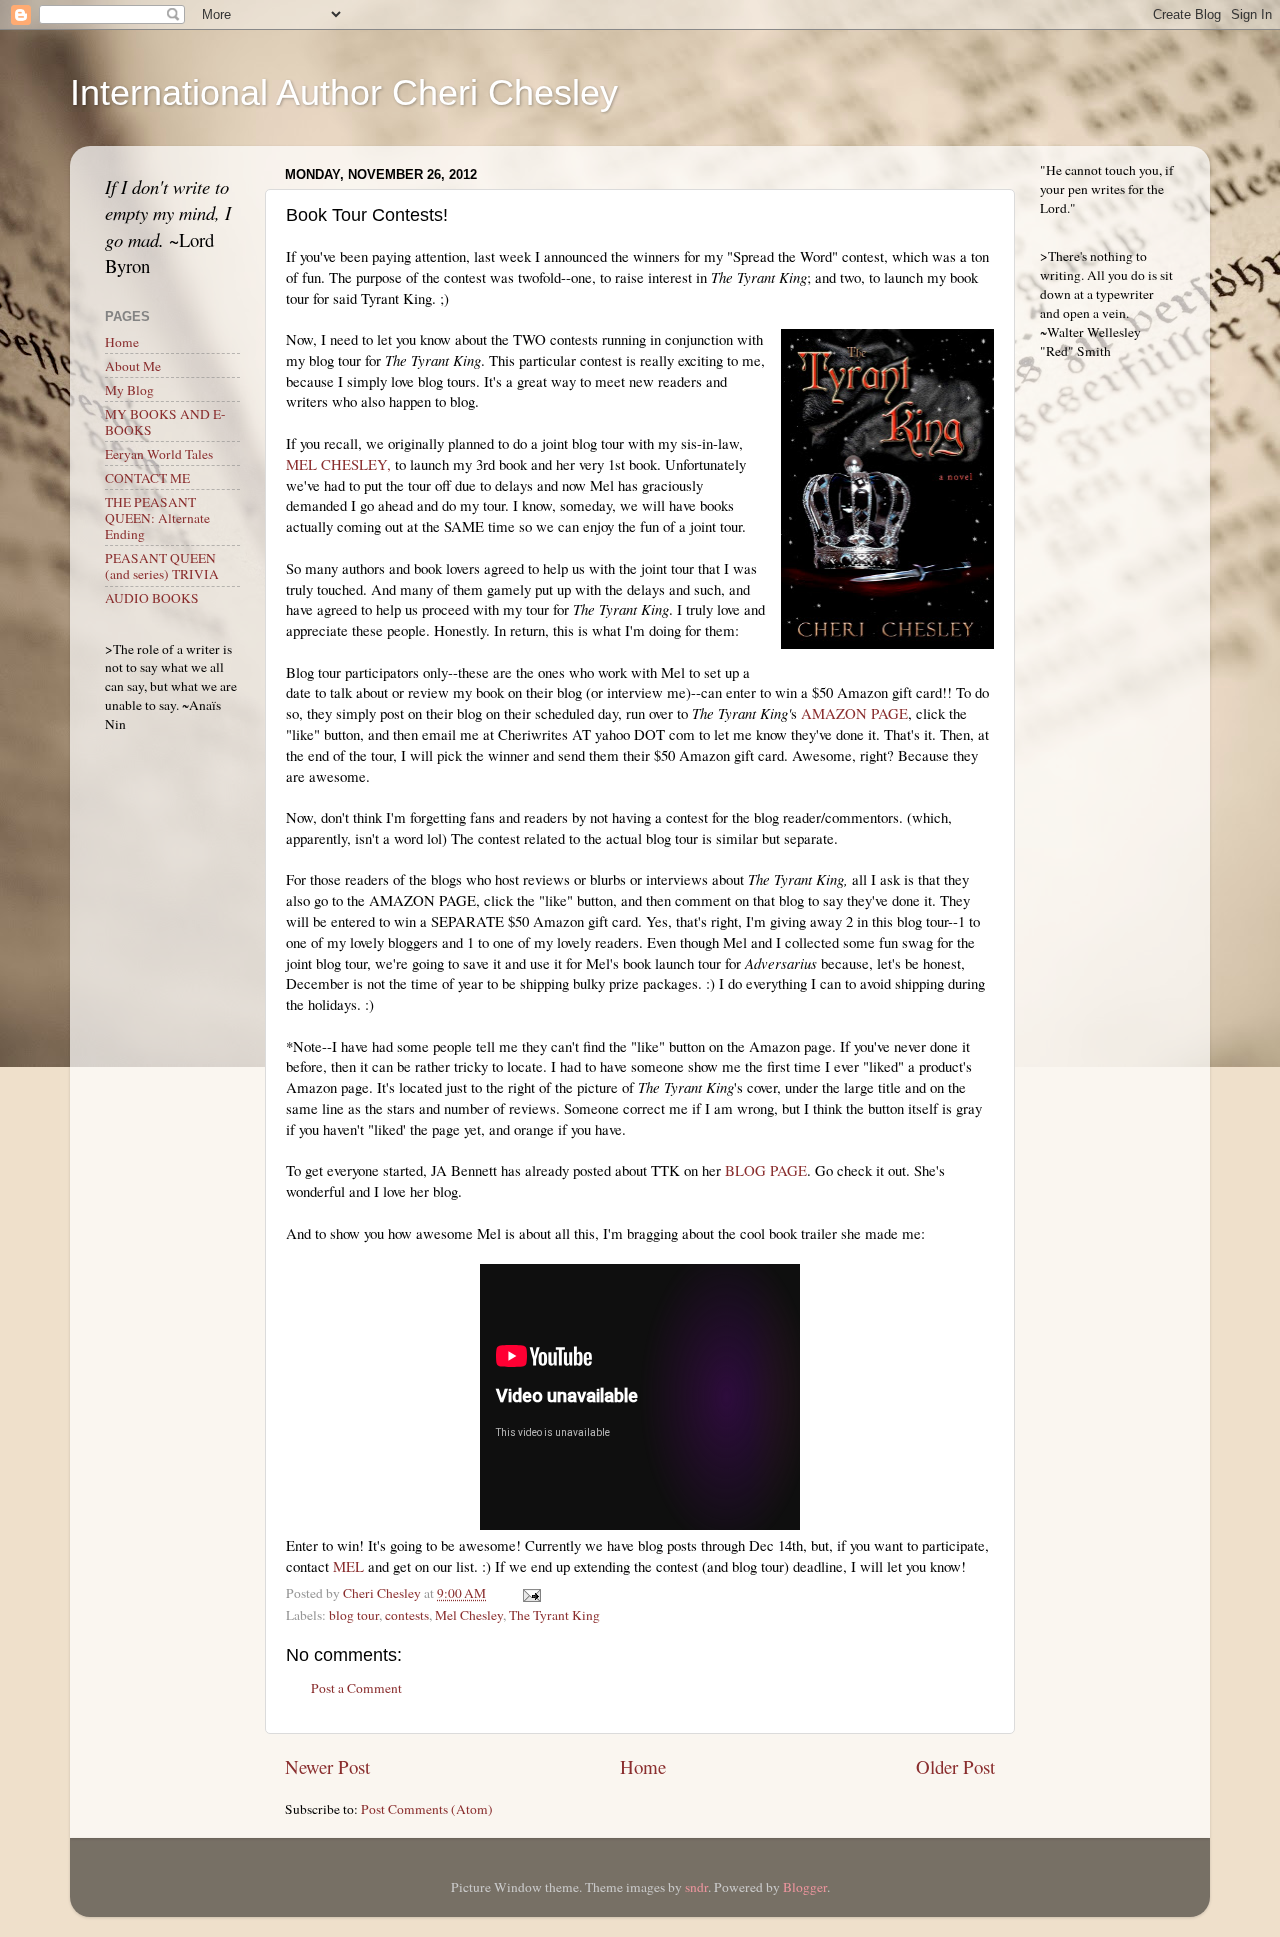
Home (643, 1766)
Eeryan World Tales (159, 454)
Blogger (805, 1887)
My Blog (129, 390)
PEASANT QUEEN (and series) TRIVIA (162, 566)
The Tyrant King (554, 1615)
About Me (133, 366)
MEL (348, 1566)
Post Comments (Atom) (427, 1809)
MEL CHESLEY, (338, 464)
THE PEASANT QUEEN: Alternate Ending (157, 518)
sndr (696, 1887)
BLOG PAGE (764, 1170)
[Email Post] (530, 1593)
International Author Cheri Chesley (344, 92)
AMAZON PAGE (854, 713)
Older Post (955, 1766)
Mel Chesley (469, 1615)
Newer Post (327, 1766)
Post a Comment (356, 1688)
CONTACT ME (147, 478)
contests (407, 1615)
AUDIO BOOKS (152, 598)
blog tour (354, 1615)
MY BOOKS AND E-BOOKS (165, 422)
